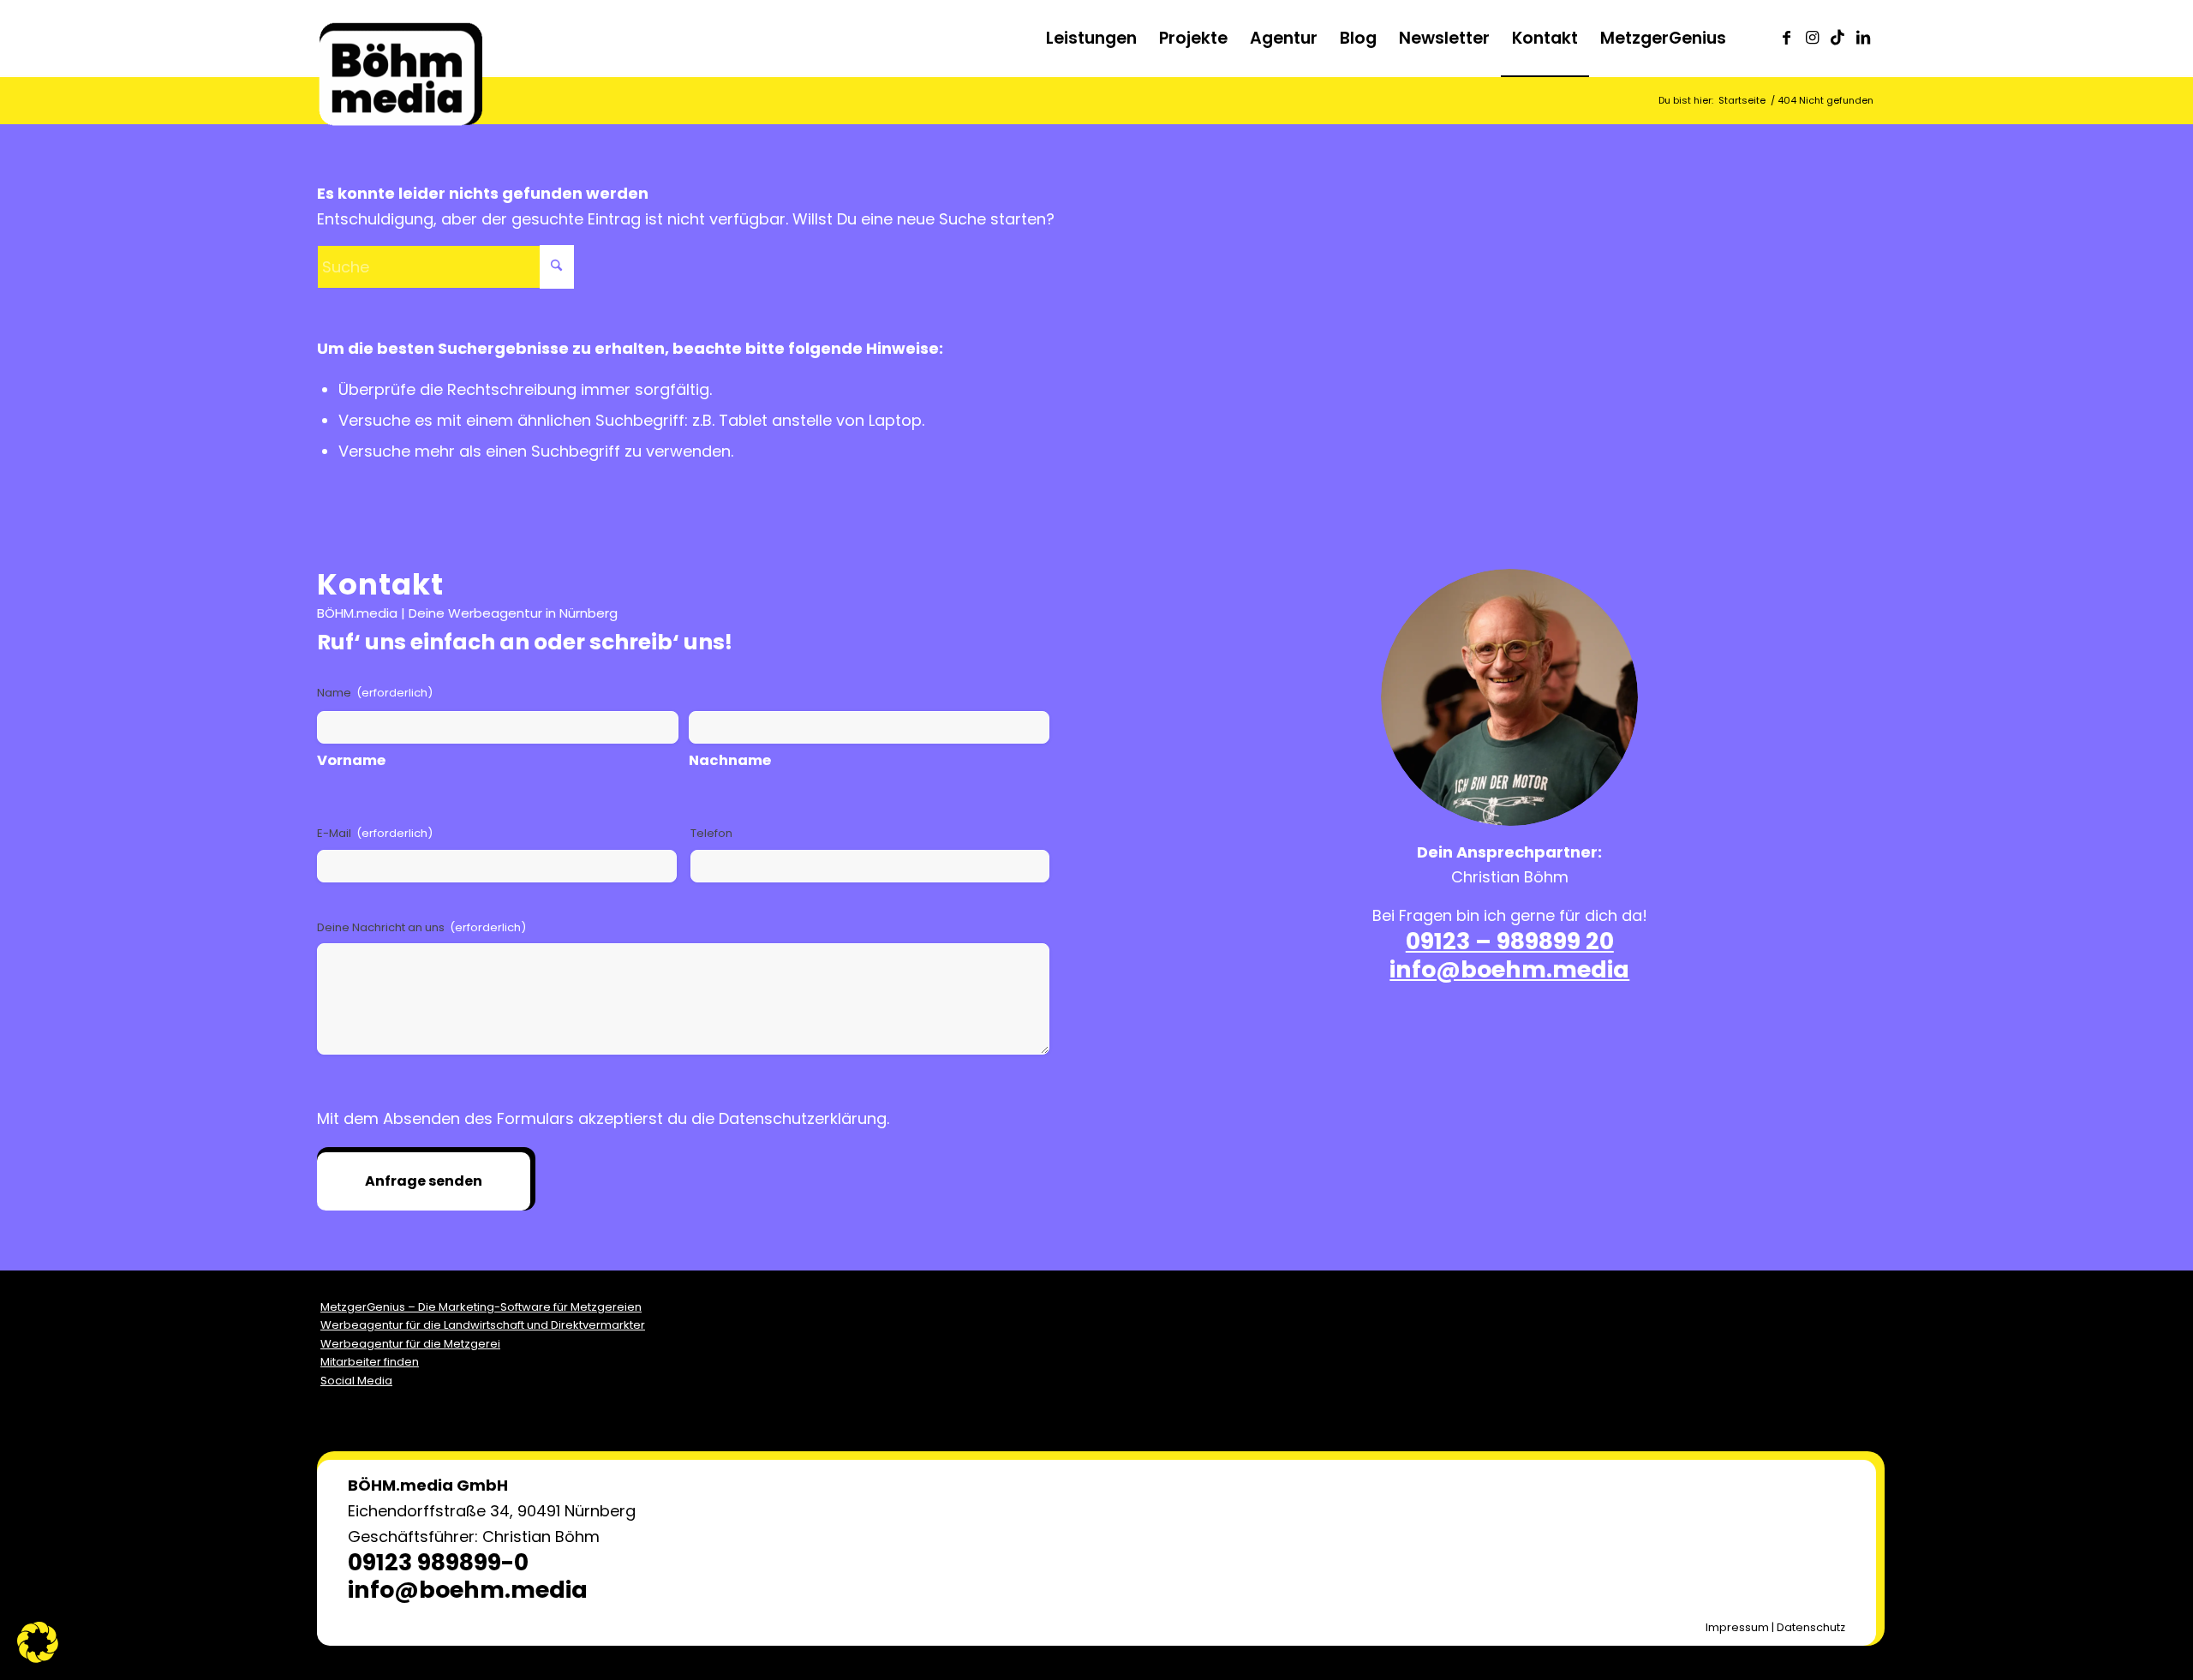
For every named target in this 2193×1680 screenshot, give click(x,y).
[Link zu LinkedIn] (1863, 38)
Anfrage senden (424, 1181)
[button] (38, 1642)
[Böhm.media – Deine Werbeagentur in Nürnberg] (400, 56)
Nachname (730, 760)
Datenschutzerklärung (803, 1118)
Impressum (1737, 1627)
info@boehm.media (1509, 969)
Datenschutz (1811, 1627)
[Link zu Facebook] (1786, 38)
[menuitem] (1091, 39)
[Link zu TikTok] (1837, 38)
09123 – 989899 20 (1510, 941)
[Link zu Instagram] (1812, 38)
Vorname (351, 760)
